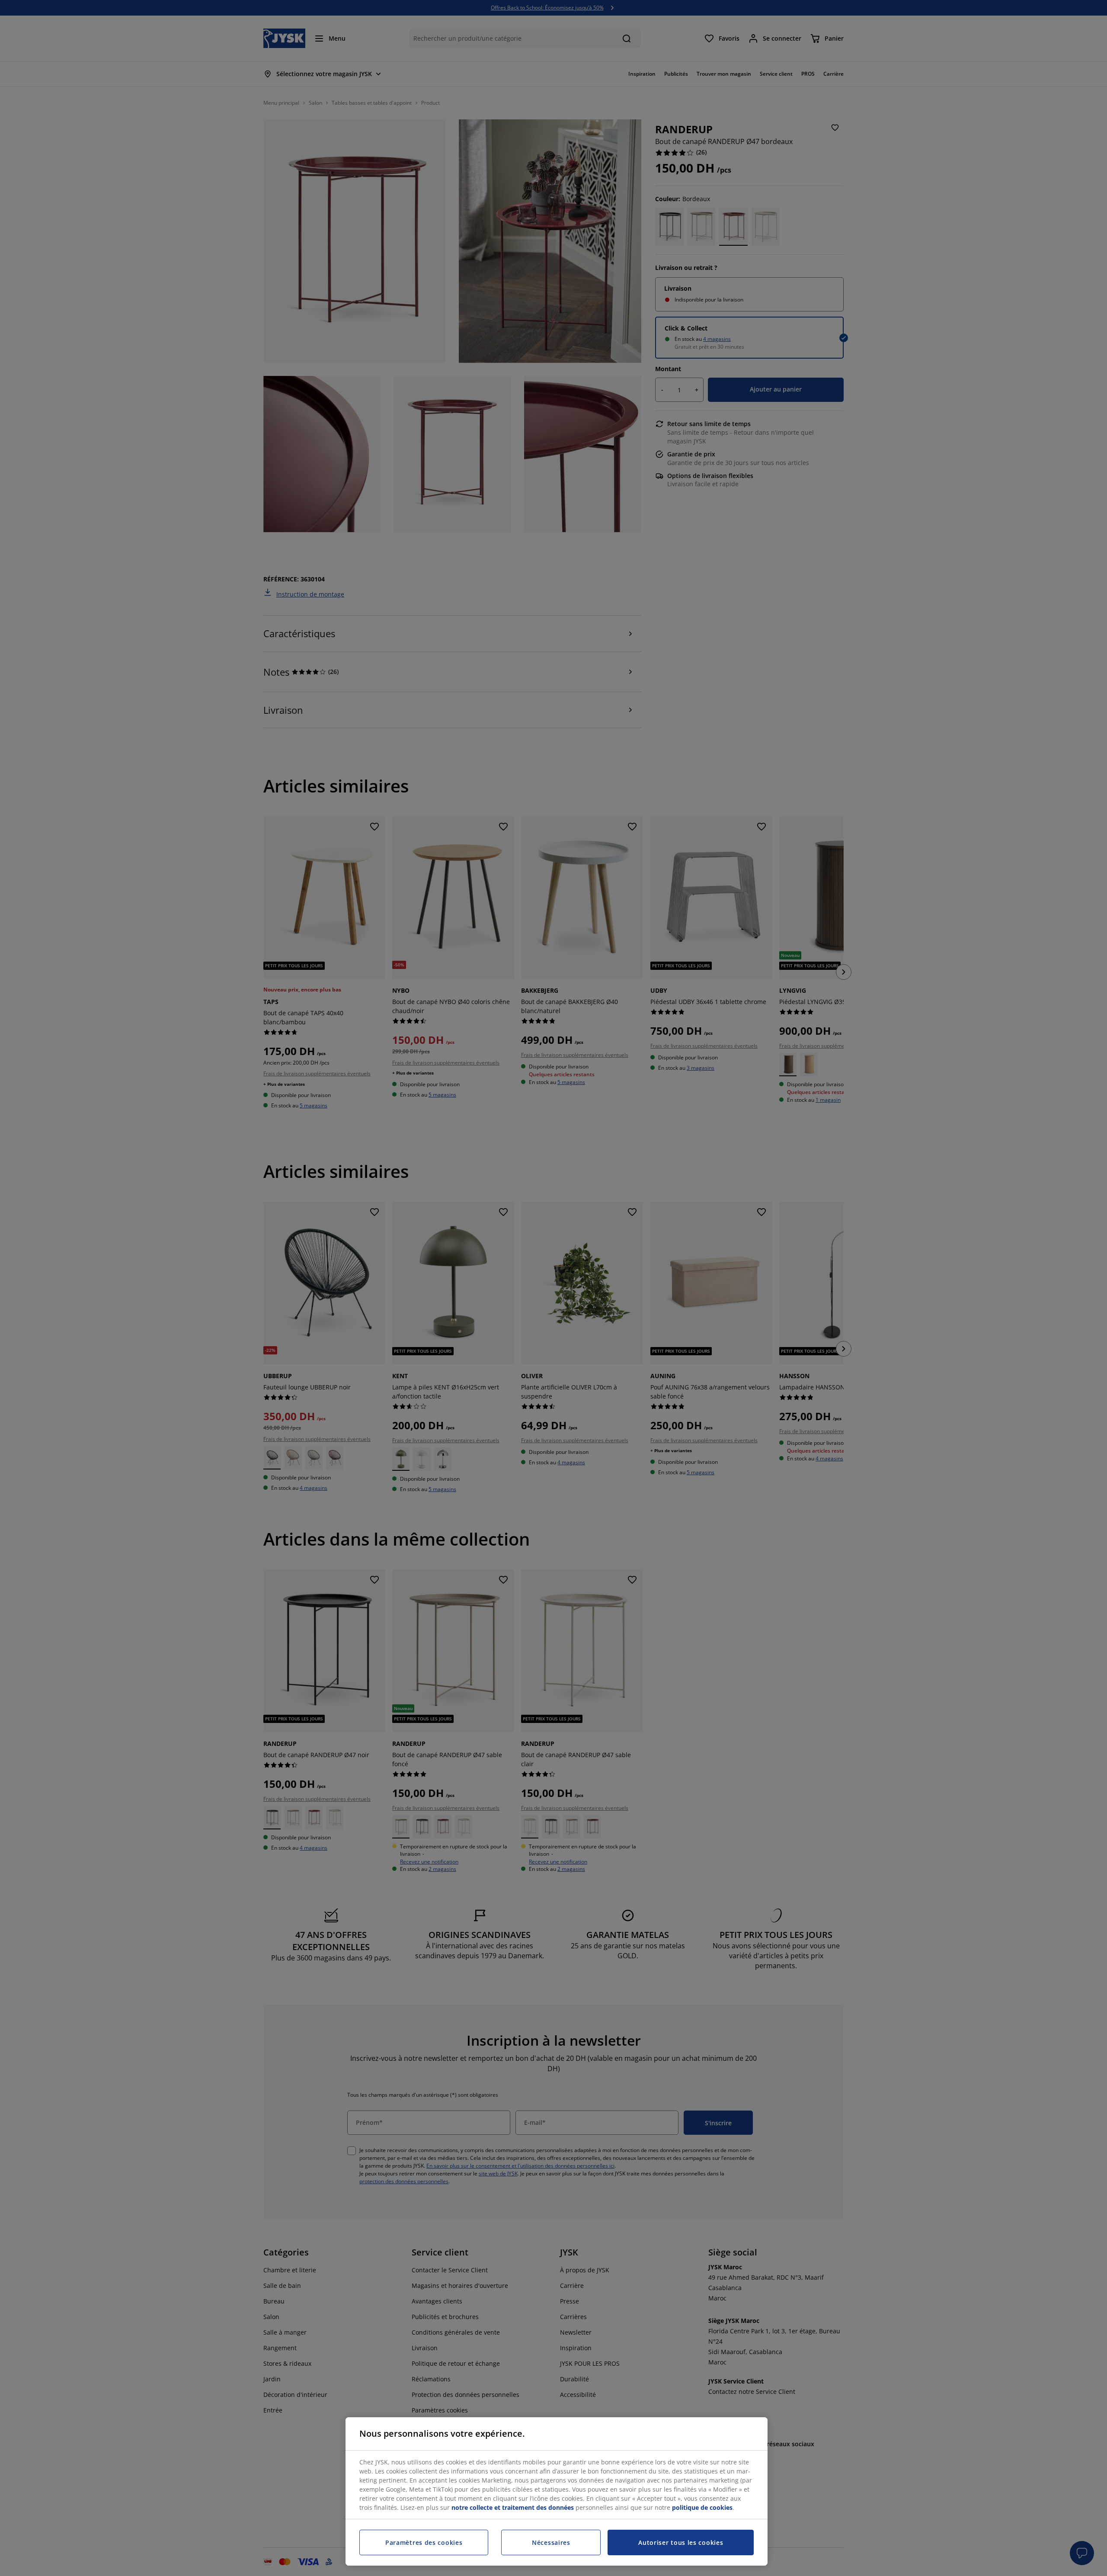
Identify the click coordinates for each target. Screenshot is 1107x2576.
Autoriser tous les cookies (681, 2542)
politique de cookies (702, 2507)
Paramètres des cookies (424, 2542)
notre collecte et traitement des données (513, 2507)
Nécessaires (551, 2542)
